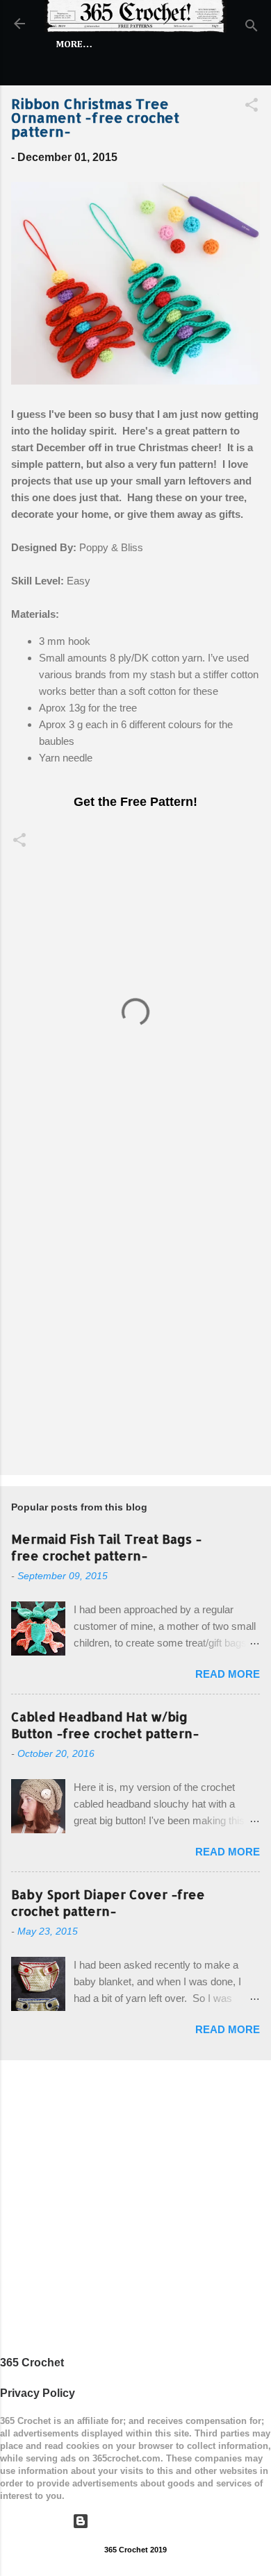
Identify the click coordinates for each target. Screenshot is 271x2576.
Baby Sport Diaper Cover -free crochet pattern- (108, 1902)
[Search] (252, 28)
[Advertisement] (135, 1318)
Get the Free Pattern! (135, 802)
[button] (252, 107)
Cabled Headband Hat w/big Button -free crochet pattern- (105, 1725)
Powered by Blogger (144, 2521)
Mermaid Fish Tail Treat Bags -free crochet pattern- (106, 1547)
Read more (228, 1674)
